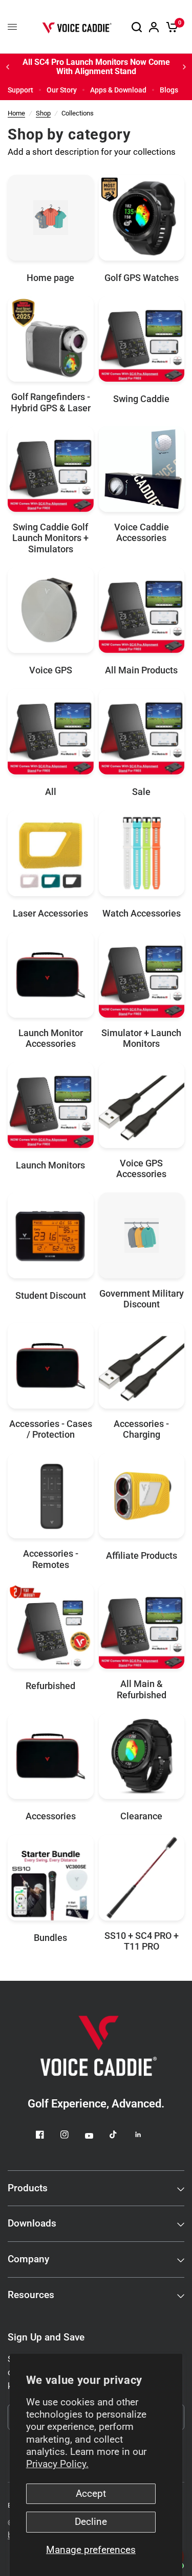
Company (28, 2259)
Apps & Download (118, 90)
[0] (170, 27)
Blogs (169, 90)
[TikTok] (121, 2135)
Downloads (32, 2223)
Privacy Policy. (57, 2464)
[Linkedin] (145, 2135)
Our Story (62, 90)
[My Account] (154, 27)
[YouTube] (96, 2136)
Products (28, 2188)
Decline (91, 2522)
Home (16, 113)
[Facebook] (47, 2135)
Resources (31, 2295)
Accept (91, 2494)
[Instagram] (72, 2135)
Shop (43, 113)
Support (20, 90)
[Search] (137, 27)
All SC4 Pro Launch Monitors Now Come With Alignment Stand (92, 67)
